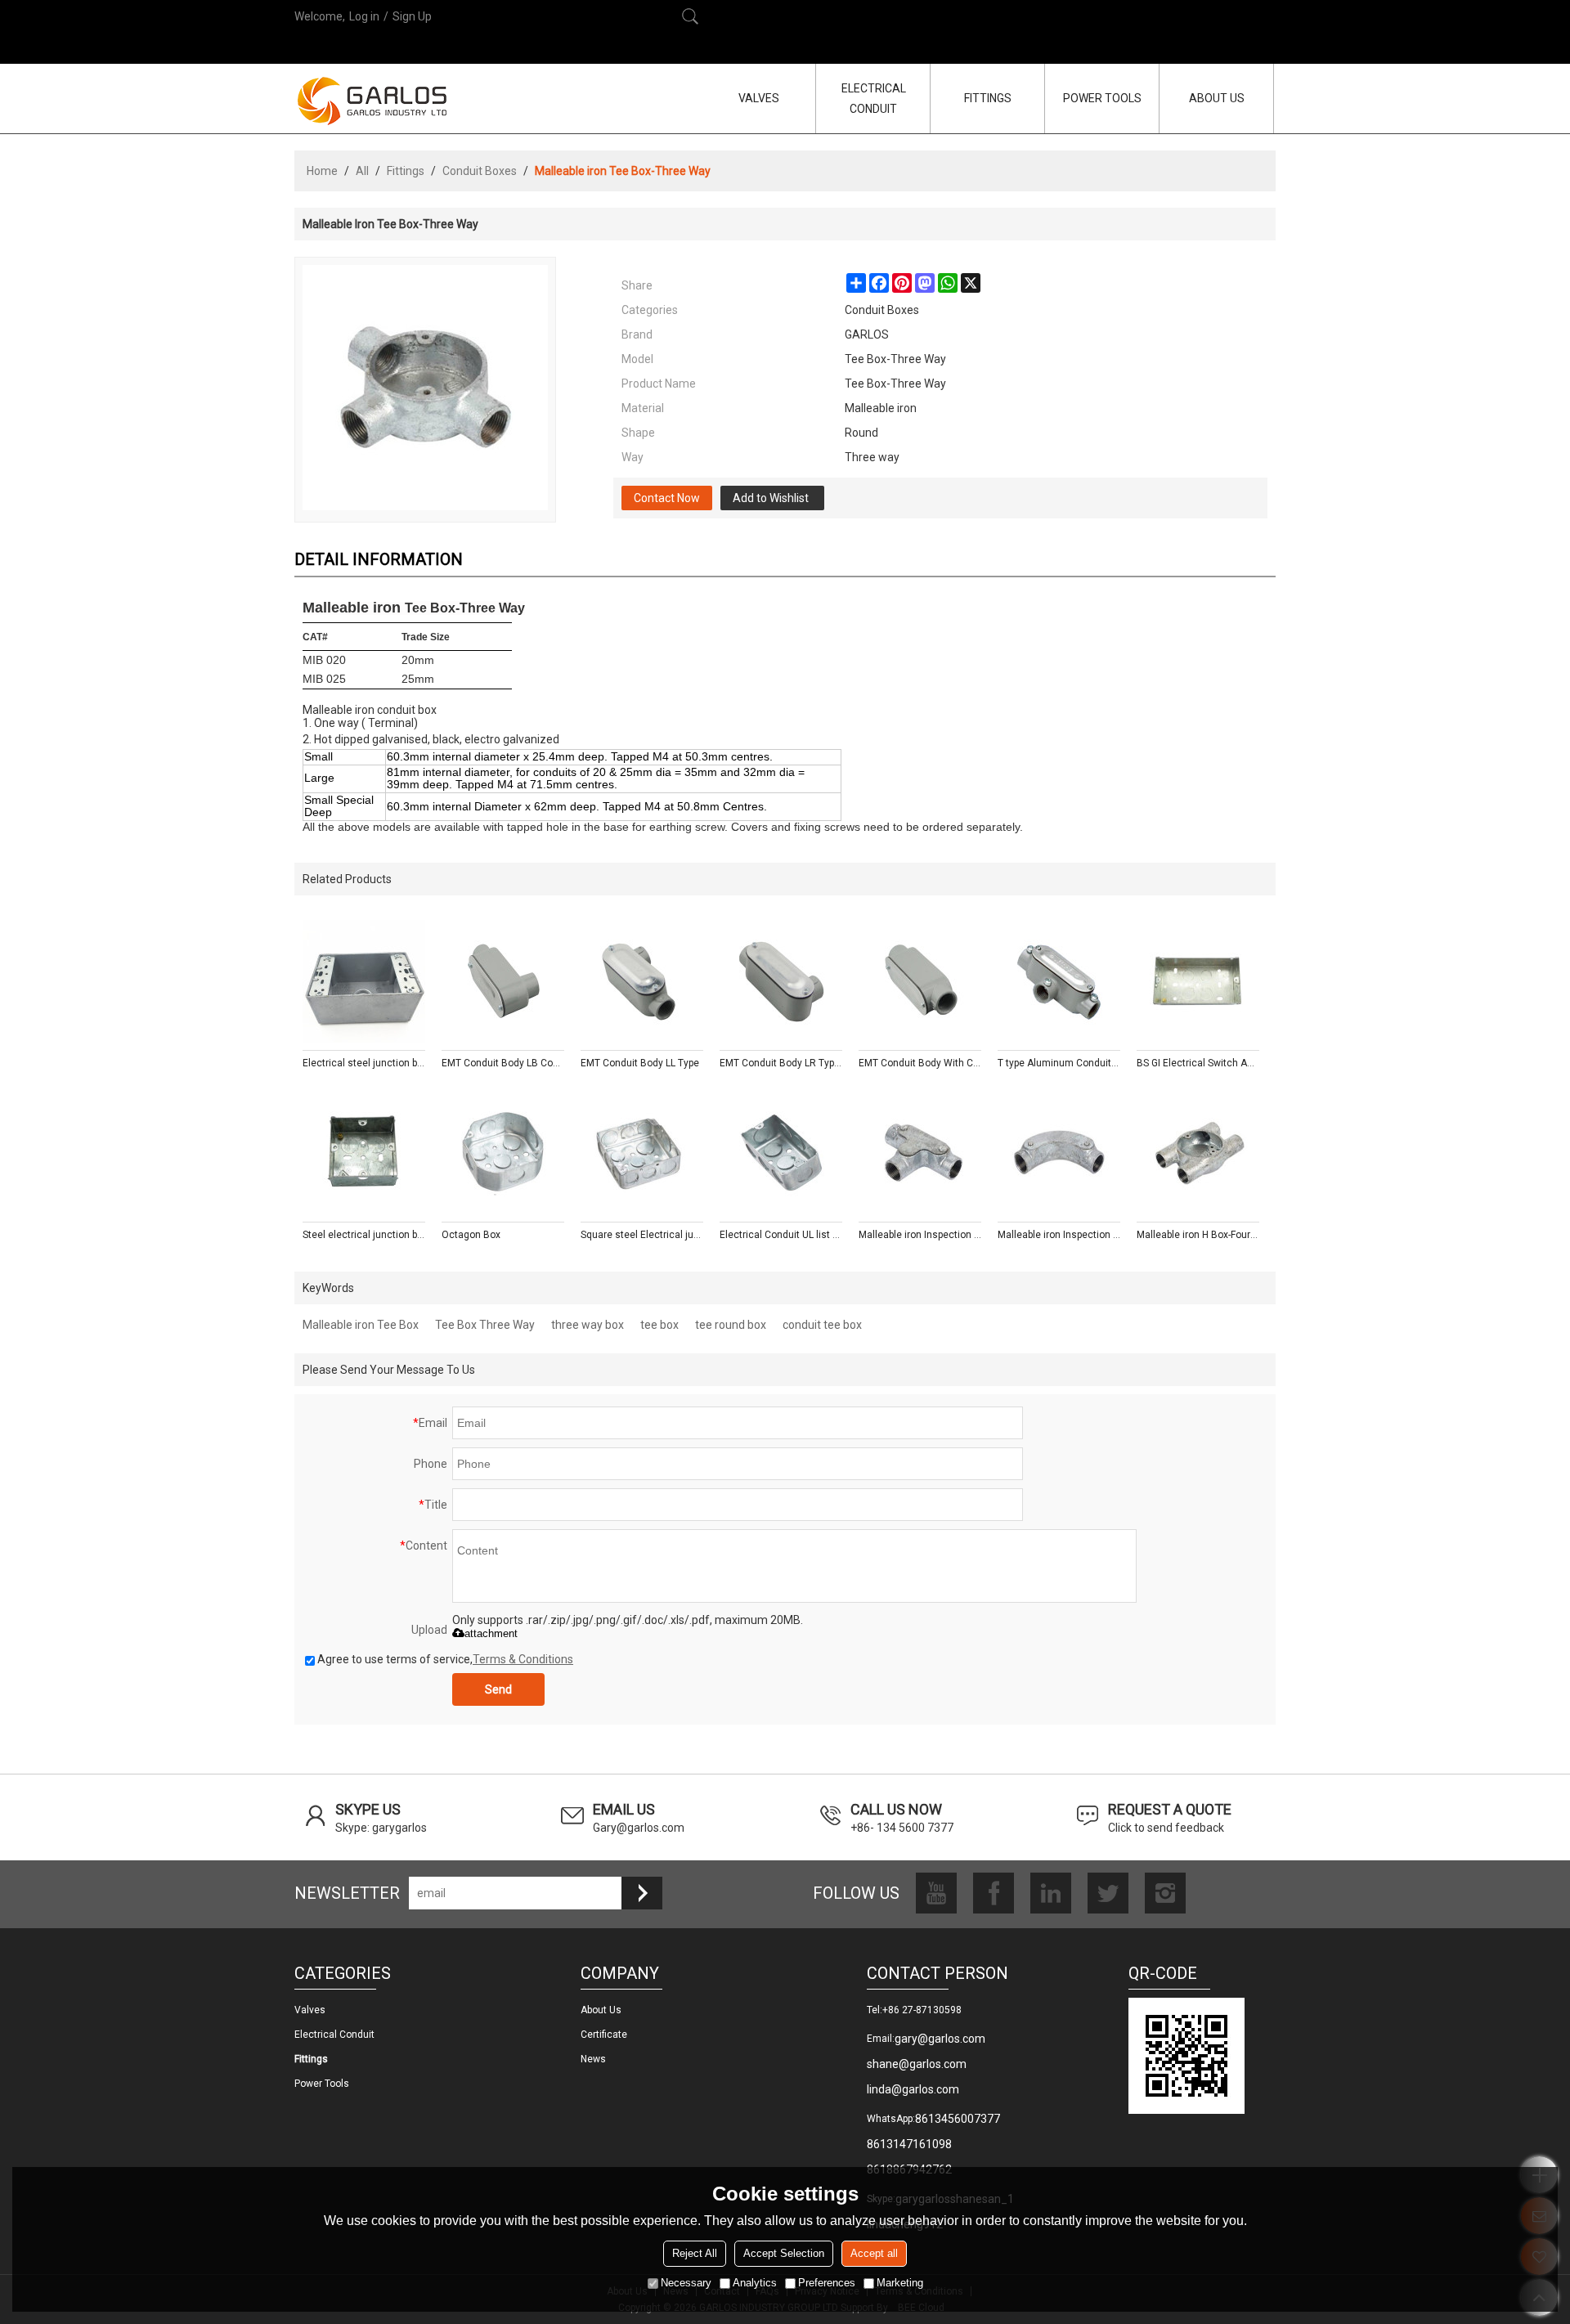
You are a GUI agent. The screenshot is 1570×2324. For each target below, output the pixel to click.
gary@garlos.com (940, 2039)
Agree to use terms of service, (445, 1659)
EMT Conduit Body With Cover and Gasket (920, 1063)
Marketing (900, 2283)
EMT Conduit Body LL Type (640, 1063)
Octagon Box (471, 1235)
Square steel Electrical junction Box (642, 1235)
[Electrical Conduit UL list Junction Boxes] (781, 1153)
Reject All (695, 2253)
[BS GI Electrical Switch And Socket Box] (1198, 981)
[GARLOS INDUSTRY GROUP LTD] (372, 101)
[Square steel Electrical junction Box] (642, 1153)
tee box (659, 1325)
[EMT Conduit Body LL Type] (642, 981)
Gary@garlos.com (639, 1828)
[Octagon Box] (503, 1153)
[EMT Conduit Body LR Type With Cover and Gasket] (781, 981)
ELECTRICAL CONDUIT (874, 99)
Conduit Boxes (480, 171)
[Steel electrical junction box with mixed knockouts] (364, 1153)
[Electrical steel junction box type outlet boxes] (364, 981)
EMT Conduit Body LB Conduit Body (503, 1063)
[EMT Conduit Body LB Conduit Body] (503, 981)
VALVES (759, 98)
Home (322, 171)
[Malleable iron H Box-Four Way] (1198, 1153)
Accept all (874, 2253)
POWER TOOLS (1102, 98)
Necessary (686, 2283)
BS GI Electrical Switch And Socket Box (1198, 1063)
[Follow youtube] (936, 1893)
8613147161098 (909, 2144)
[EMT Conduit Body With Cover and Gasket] (920, 981)
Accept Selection (784, 2253)
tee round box (731, 1325)
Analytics (755, 2283)
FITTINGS (988, 98)
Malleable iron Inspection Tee (920, 1235)
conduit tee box (822, 1325)
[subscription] (642, 1893)
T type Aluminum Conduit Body (1059, 1063)
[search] (690, 16)
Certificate (604, 2035)
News (593, 2059)
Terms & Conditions (523, 1659)
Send (498, 1689)
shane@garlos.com (917, 2064)
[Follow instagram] (1165, 1893)
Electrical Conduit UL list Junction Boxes (781, 1235)
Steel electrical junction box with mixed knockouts (364, 1235)
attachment (491, 1633)
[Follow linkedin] (1051, 1893)
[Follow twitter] (1108, 1893)
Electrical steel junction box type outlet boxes (364, 1063)
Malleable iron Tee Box (361, 1325)
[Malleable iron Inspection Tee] (920, 1153)
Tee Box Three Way (485, 1325)
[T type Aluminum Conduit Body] (1059, 981)
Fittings (406, 171)
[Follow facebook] (994, 1893)
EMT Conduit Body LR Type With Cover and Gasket (781, 1063)
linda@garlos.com (913, 2089)
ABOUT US (1217, 98)
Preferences (827, 2283)
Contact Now (667, 498)
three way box (588, 1325)
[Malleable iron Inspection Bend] (1059, 1153)
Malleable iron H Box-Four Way (1198, 1235)
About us (601, 2010)
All (362, 171)
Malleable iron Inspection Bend (1059, 1235)
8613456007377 (958, 2119)
